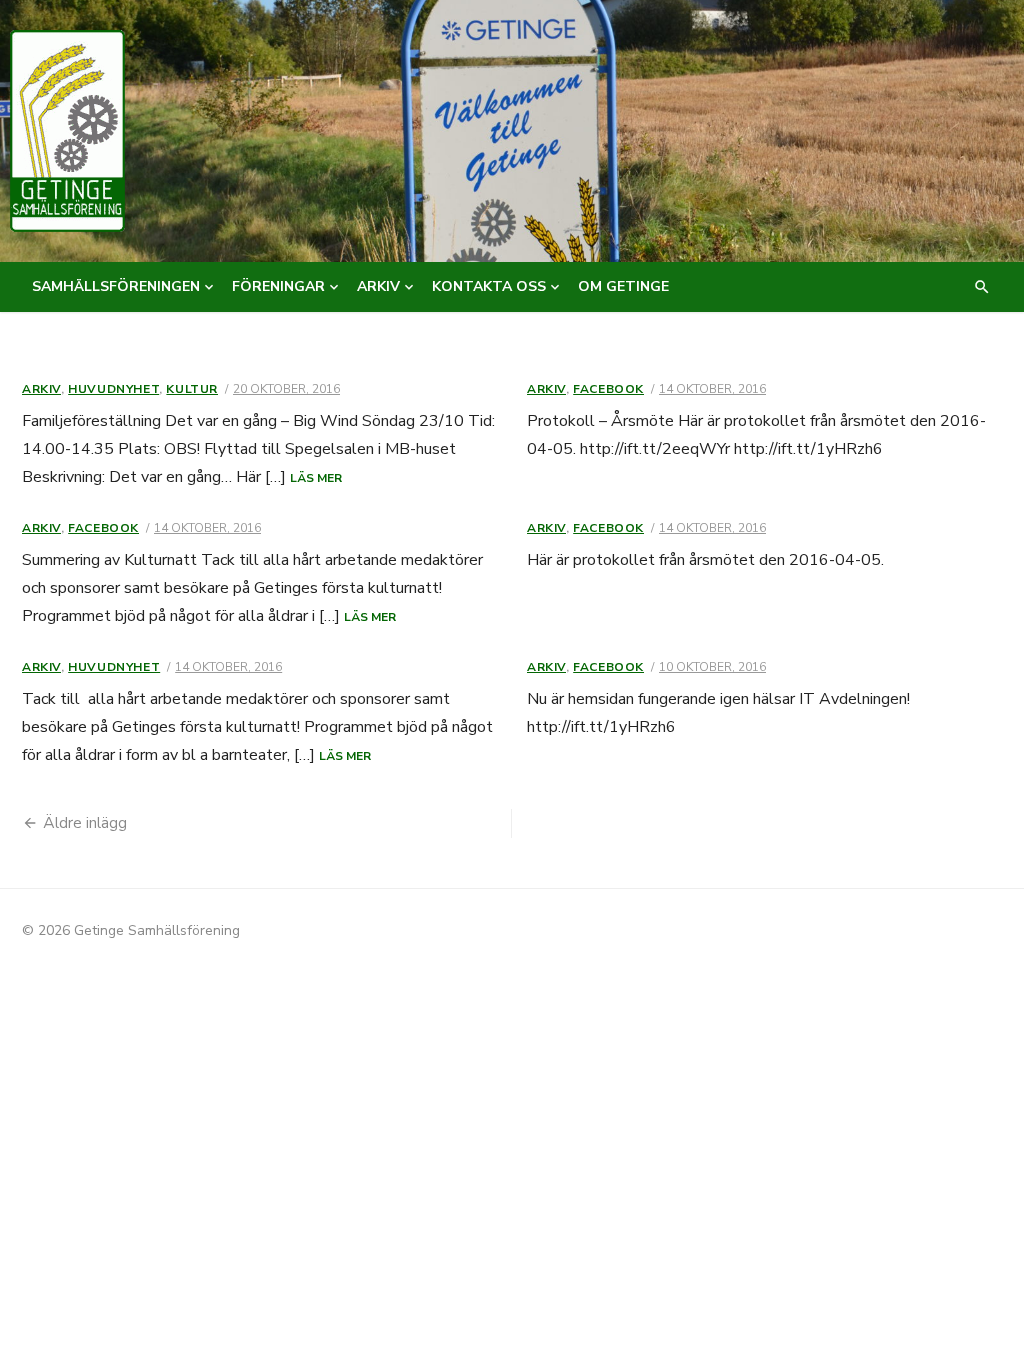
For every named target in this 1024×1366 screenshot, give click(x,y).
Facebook (608, 389)
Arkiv (378, 286)
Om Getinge (623, 286)
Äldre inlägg (85, 823)
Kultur (192, 389)
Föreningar (278, 286)
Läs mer (316, 478)
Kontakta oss (489, 286)
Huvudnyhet (113, 389)
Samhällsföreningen (116, 286)
